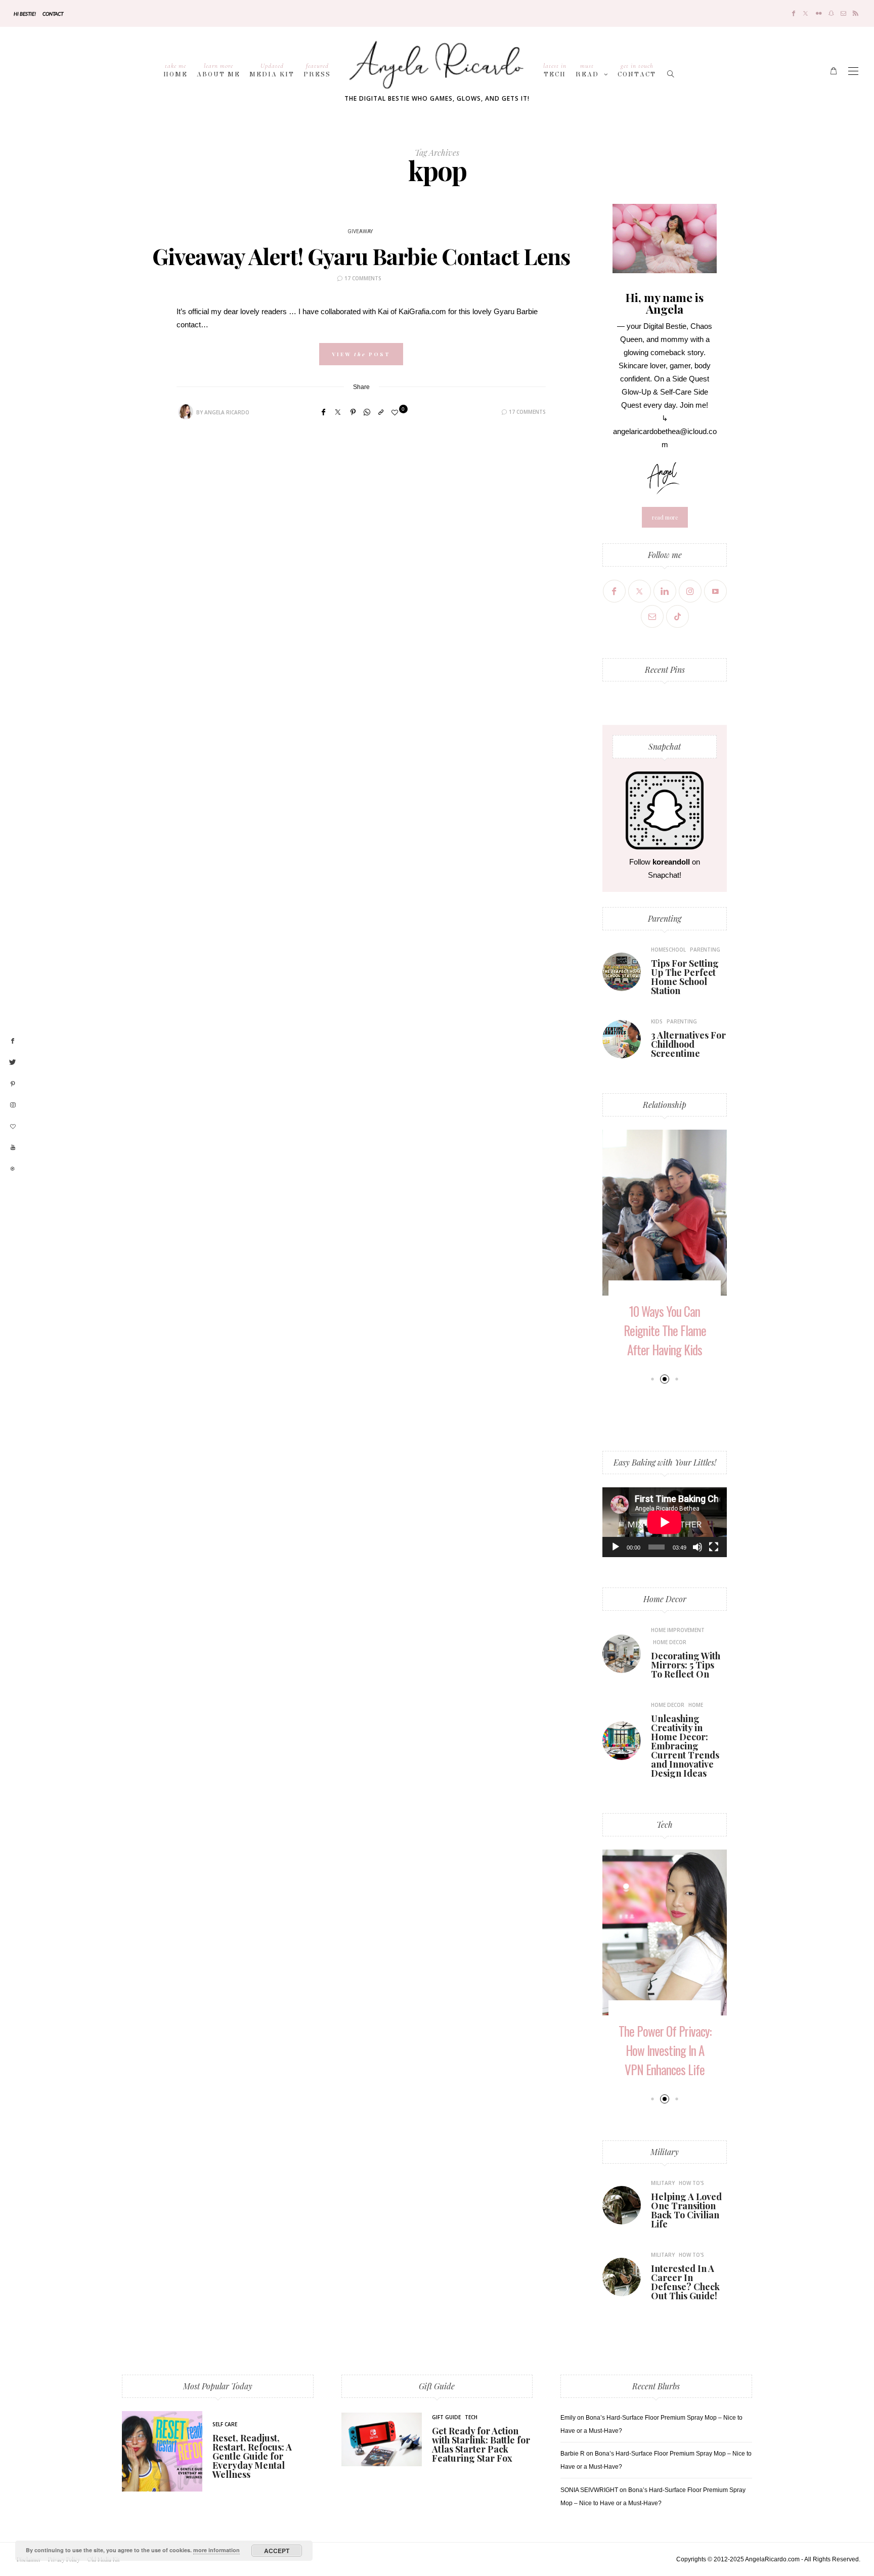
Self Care (225, 2424)
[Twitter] (805, 13)
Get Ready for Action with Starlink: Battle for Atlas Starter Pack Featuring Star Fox (481, 2444)
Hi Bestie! (25, 14)
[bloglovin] (13, 1127)
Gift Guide (437, 2386)
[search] (671, 71)
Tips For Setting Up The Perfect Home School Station (685, 977)
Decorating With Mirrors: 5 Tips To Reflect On (686, 1665)
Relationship (665, 1105)
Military (665, 2152)
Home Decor (665, 1599)
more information (216, 2550)
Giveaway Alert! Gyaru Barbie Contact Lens (361, 256)
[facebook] (13, 1041)
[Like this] (396, 413)
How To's (691, 2183)
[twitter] (13, 1062)
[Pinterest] (353, 412)
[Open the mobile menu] (853, 71)
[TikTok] (678, 616)
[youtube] (13, 1148)
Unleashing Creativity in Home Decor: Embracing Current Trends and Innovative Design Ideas (685, 1746)
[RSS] (856, 13)
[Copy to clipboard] (381, 412)
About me (219, 70)
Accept (277, 2551)
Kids (657, 1021)
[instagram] (13, 1105)
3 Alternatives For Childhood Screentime (688, 1044)
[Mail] (843, 13)
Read (587, 70)
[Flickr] (819, 13)
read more (665, 517)
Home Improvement (678, 1630)
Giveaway (360, 232)
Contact (53, 14)
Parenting (665, 918)
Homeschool (668, 950)
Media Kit (272, 70)
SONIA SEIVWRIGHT (589, 2490)
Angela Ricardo (227, 412)
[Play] (616, 1547)
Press (317, 70)
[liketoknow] (13, 1169)
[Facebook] (794, 13)
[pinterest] (13, 1084)
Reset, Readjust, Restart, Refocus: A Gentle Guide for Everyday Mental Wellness (252, 2456)
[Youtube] (715, 591)
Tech (555, 70)
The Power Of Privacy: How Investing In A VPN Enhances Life (665, 2050)
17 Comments (363, 278)
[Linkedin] (665, 591)
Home (176, 70)
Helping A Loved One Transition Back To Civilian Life (686, 2210)
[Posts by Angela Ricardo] (186, 412)
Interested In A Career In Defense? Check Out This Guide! (685, 2282)
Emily (568, 2418)
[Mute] (697, 1547)
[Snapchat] (831, 13)
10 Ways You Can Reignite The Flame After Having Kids (665, 1330)
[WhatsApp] (367, 412)
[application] (665, 1522)
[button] (652, 1379)
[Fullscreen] (714, 1547)
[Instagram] (690, 591)
